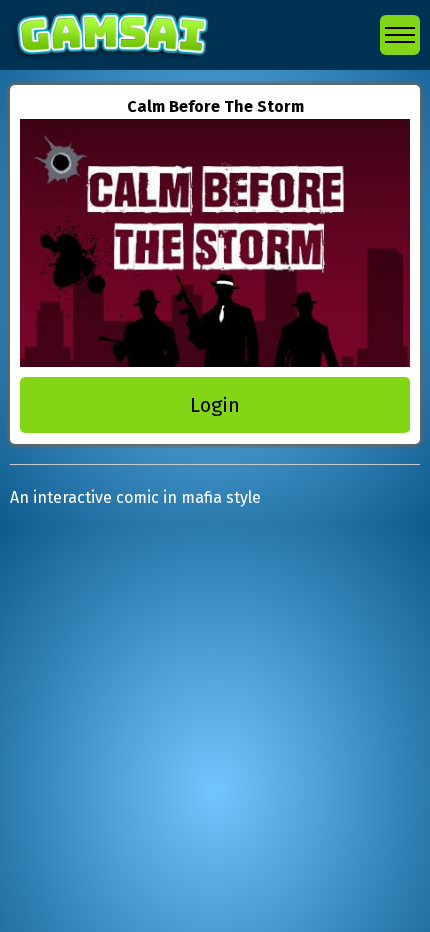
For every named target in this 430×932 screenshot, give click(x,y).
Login (215, 405)
